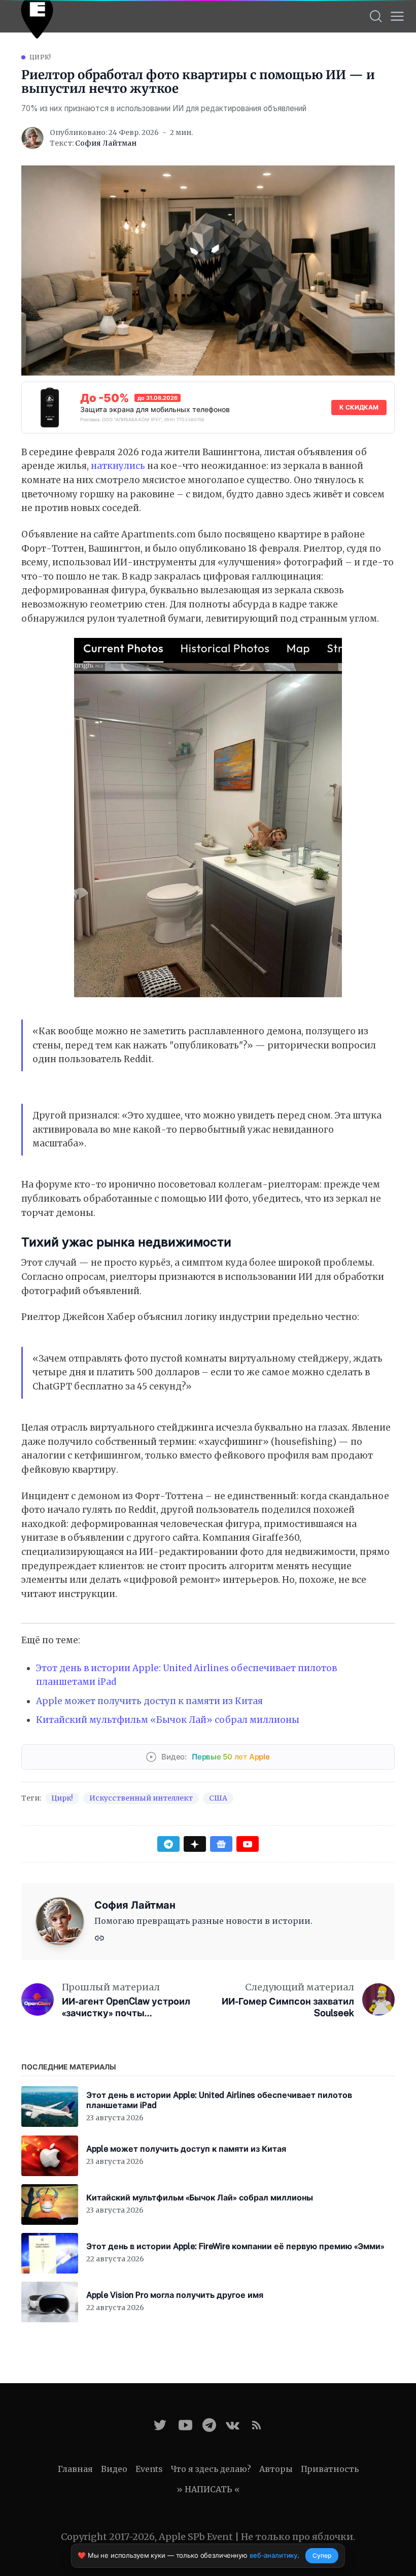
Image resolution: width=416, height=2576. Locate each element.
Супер (322, 2555)
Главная (75, 2469)
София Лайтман (106, 143)
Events (149, 2469)
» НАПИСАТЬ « (208, 2489)
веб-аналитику (273, 2555)
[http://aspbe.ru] (99, 1937)
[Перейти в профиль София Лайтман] (32, 138)
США (218, 1798)
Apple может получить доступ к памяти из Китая (149, 1701)
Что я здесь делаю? (211, 2469)
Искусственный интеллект (141, 1798)
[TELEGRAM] (209, 2425)
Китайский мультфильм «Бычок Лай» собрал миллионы (168, 1720)
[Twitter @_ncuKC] (160, 2425)
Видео (114, 2469)
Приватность (330, 2469)
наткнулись (118, 466)
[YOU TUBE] (185, 2425)
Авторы (276, 2469)
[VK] (233, 2425)
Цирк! (40, 57)
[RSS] (256, 2425)
